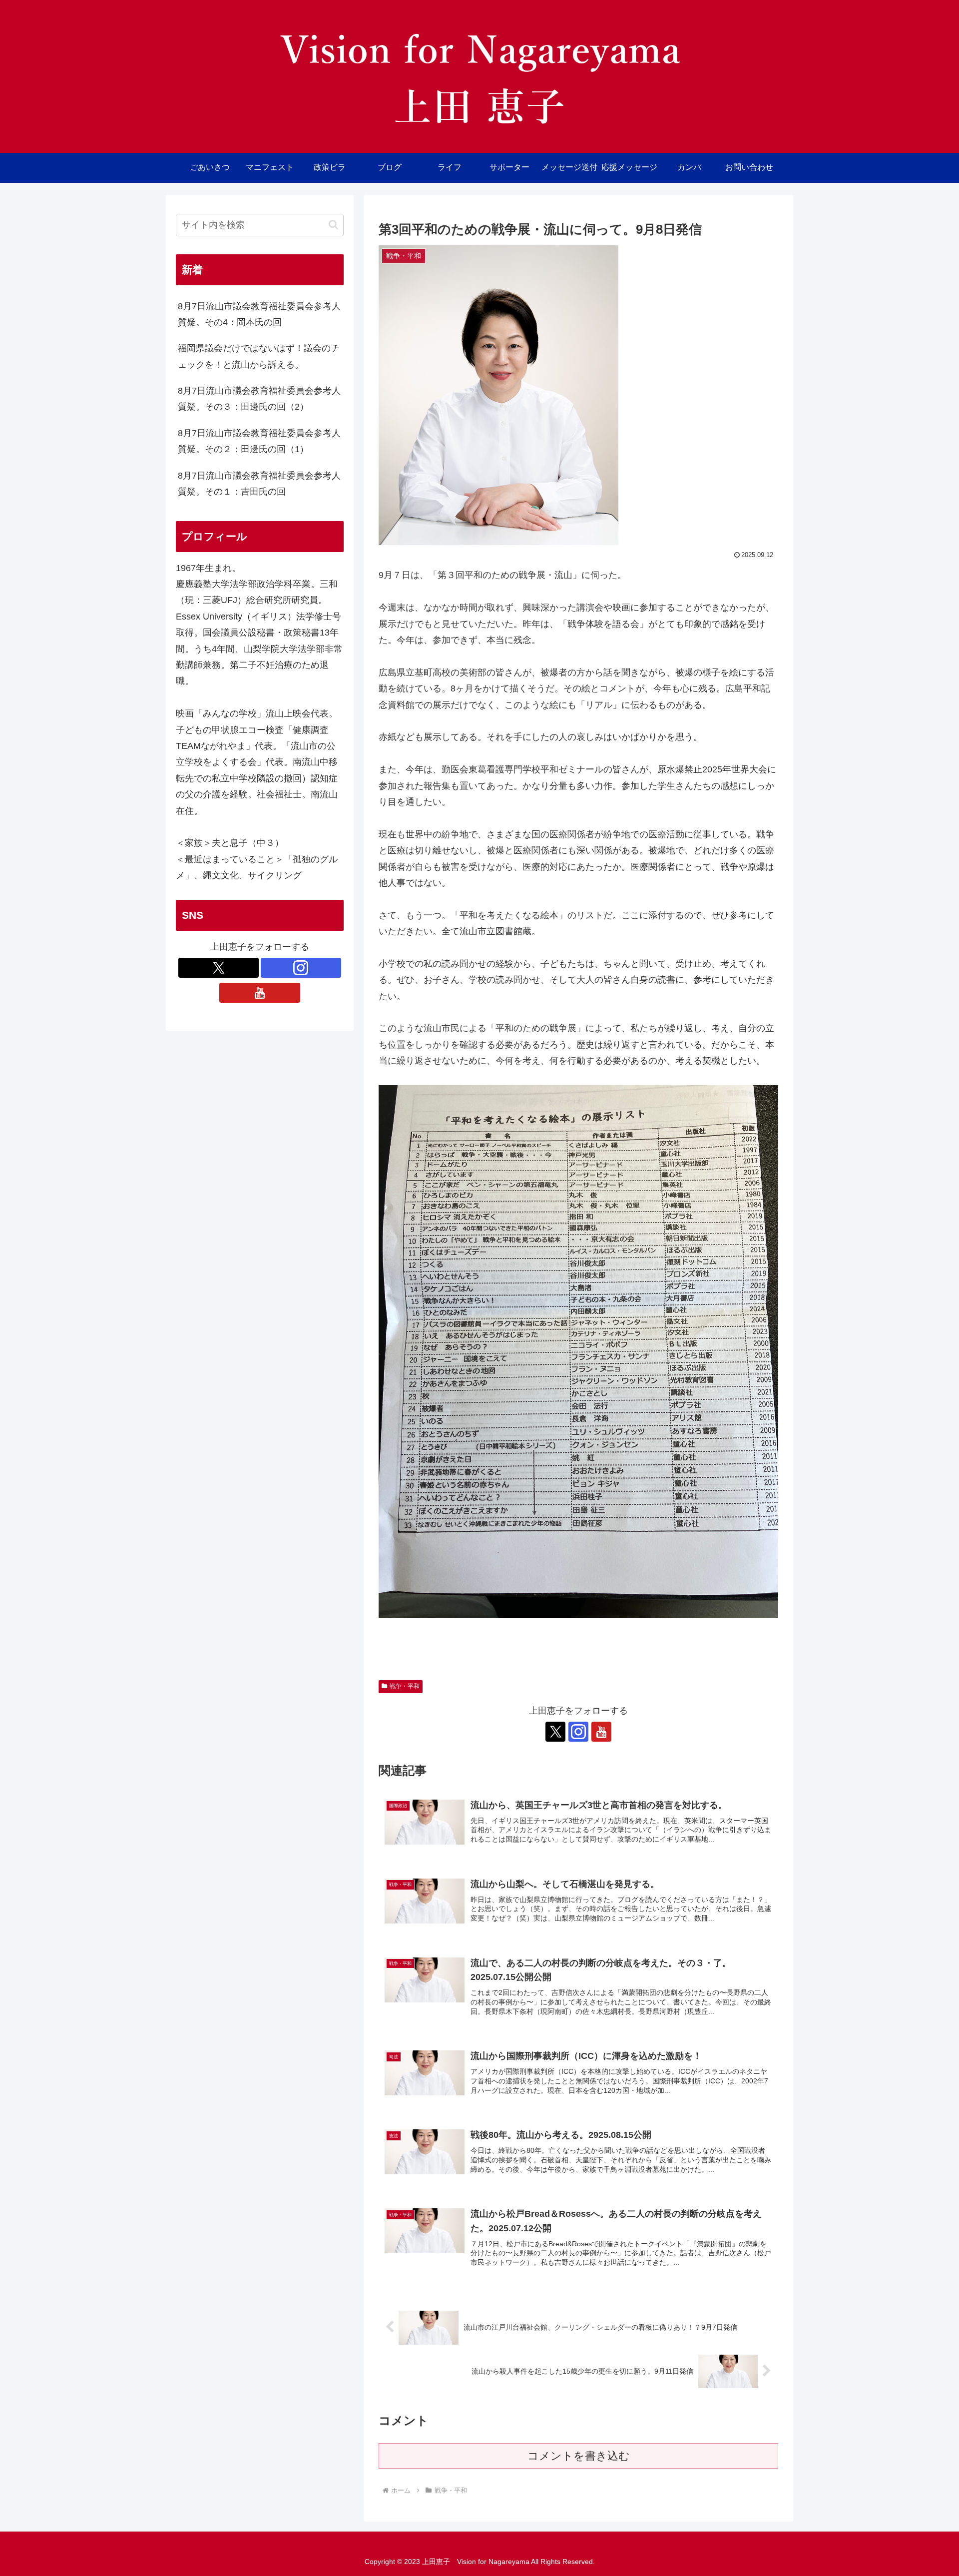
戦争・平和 (405, 1686)
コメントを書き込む (579, 2456)
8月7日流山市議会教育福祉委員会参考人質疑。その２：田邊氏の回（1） (259, 441)
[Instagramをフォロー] (578, 1732)
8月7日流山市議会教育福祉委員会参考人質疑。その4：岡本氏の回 (259, 314)
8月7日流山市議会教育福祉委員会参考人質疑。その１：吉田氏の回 (259, 484)
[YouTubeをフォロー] (601, 1732)
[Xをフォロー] (555, 1732)
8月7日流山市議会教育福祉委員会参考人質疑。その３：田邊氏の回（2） (259, 399)
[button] (333, 225)
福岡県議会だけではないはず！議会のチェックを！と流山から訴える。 (259, 356)
